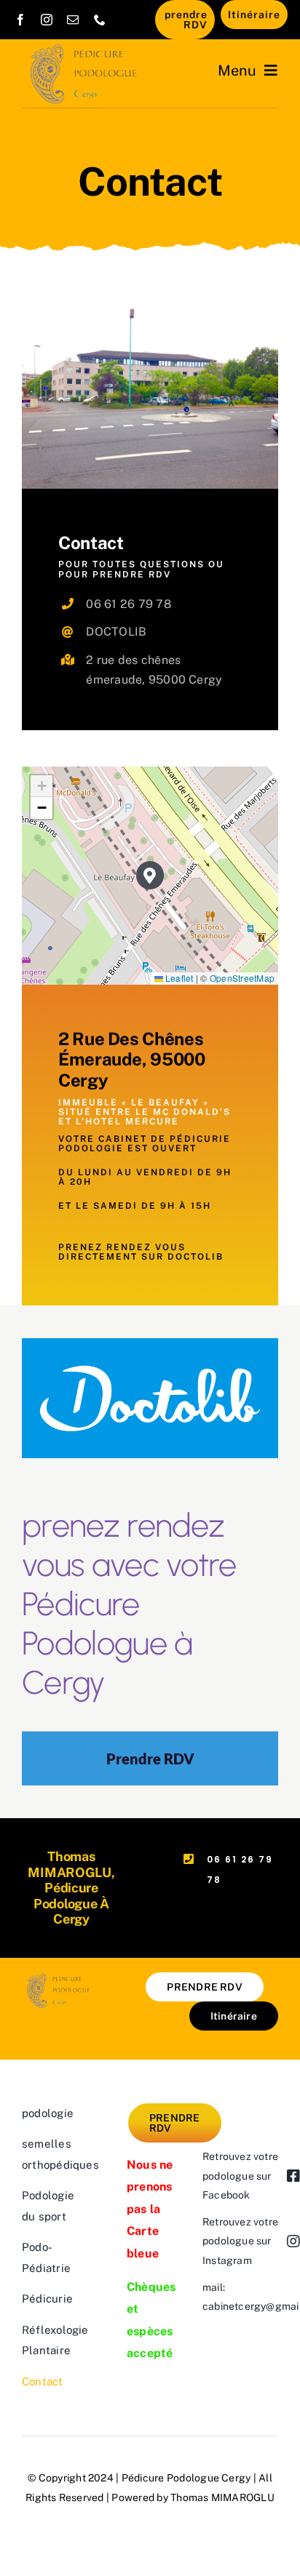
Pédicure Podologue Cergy (186, 2478)
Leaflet (178, 978)
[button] (150, 875)
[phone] (100, 20)
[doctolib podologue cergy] (150, 1344)
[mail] (73, 20)
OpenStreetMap (242, 978)
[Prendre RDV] (150, 1759)
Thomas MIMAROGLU (222, 2497)
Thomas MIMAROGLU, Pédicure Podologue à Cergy (71, 1888)
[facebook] (20, 20)
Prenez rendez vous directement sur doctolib (141, 1252)
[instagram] (47, 20)
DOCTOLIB (116, 632)
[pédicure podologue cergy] (86, 48)
